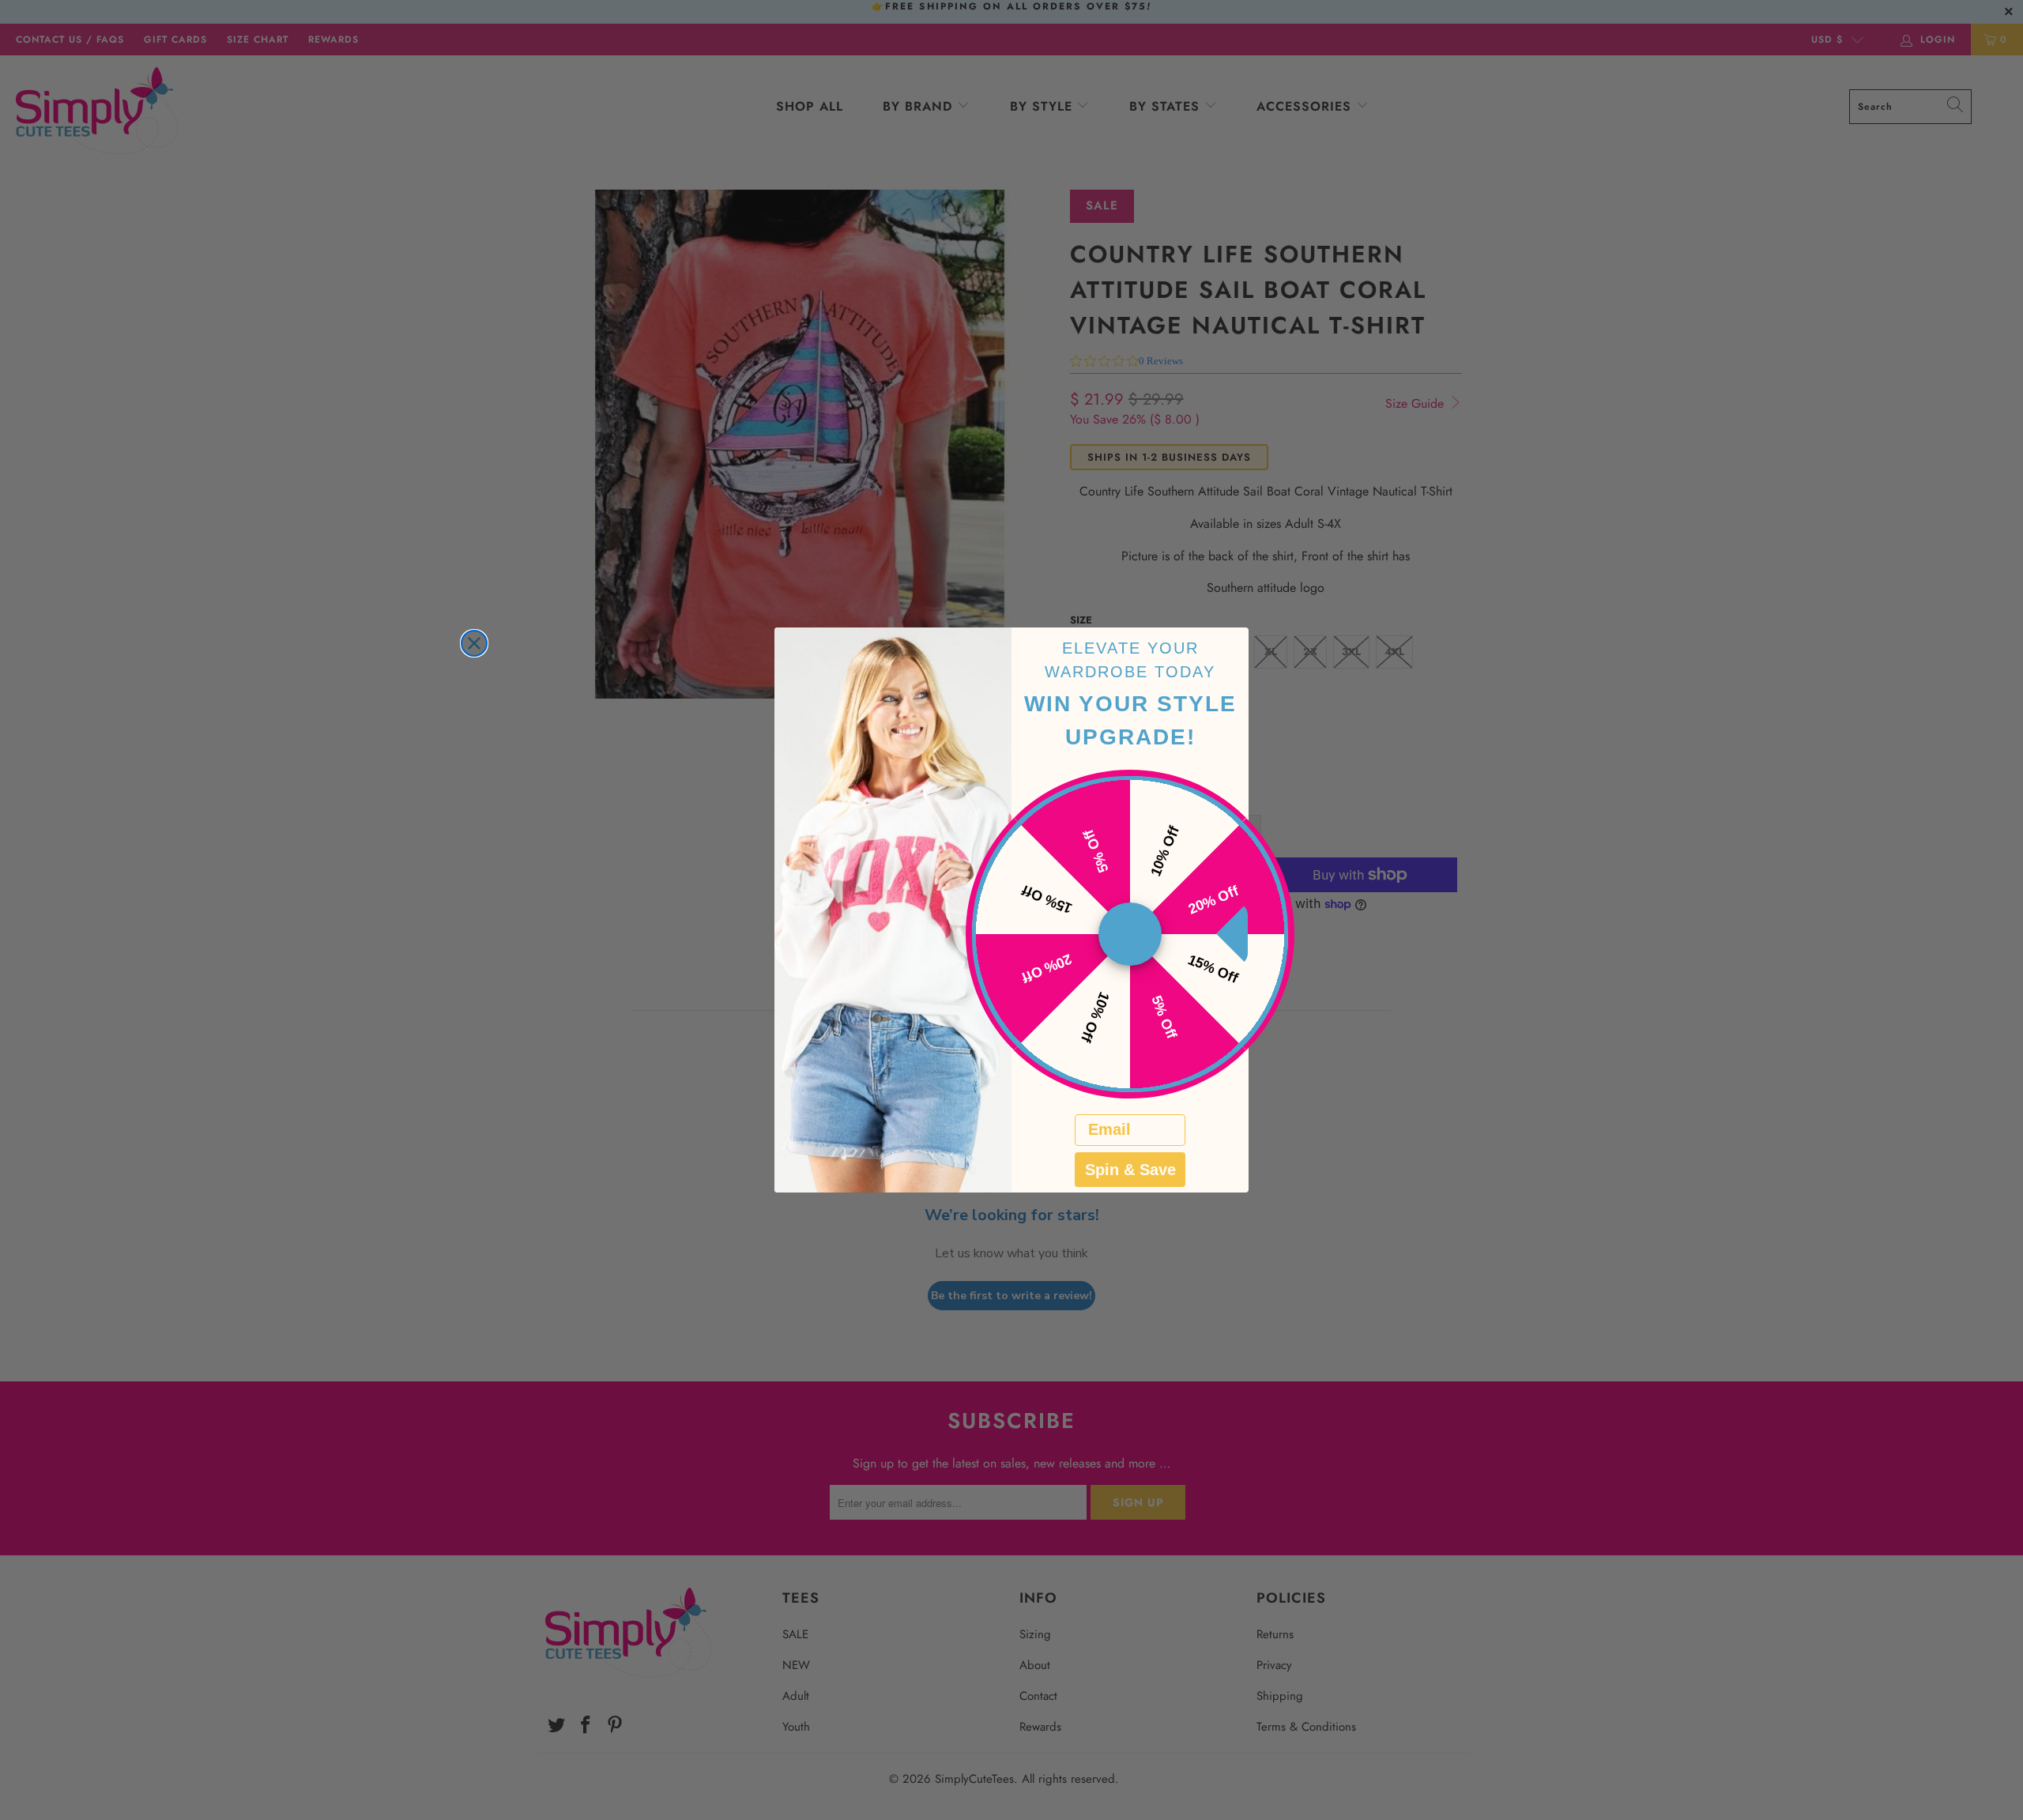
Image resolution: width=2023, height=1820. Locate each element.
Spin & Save (1130, 1170)
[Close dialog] (474, 643)
